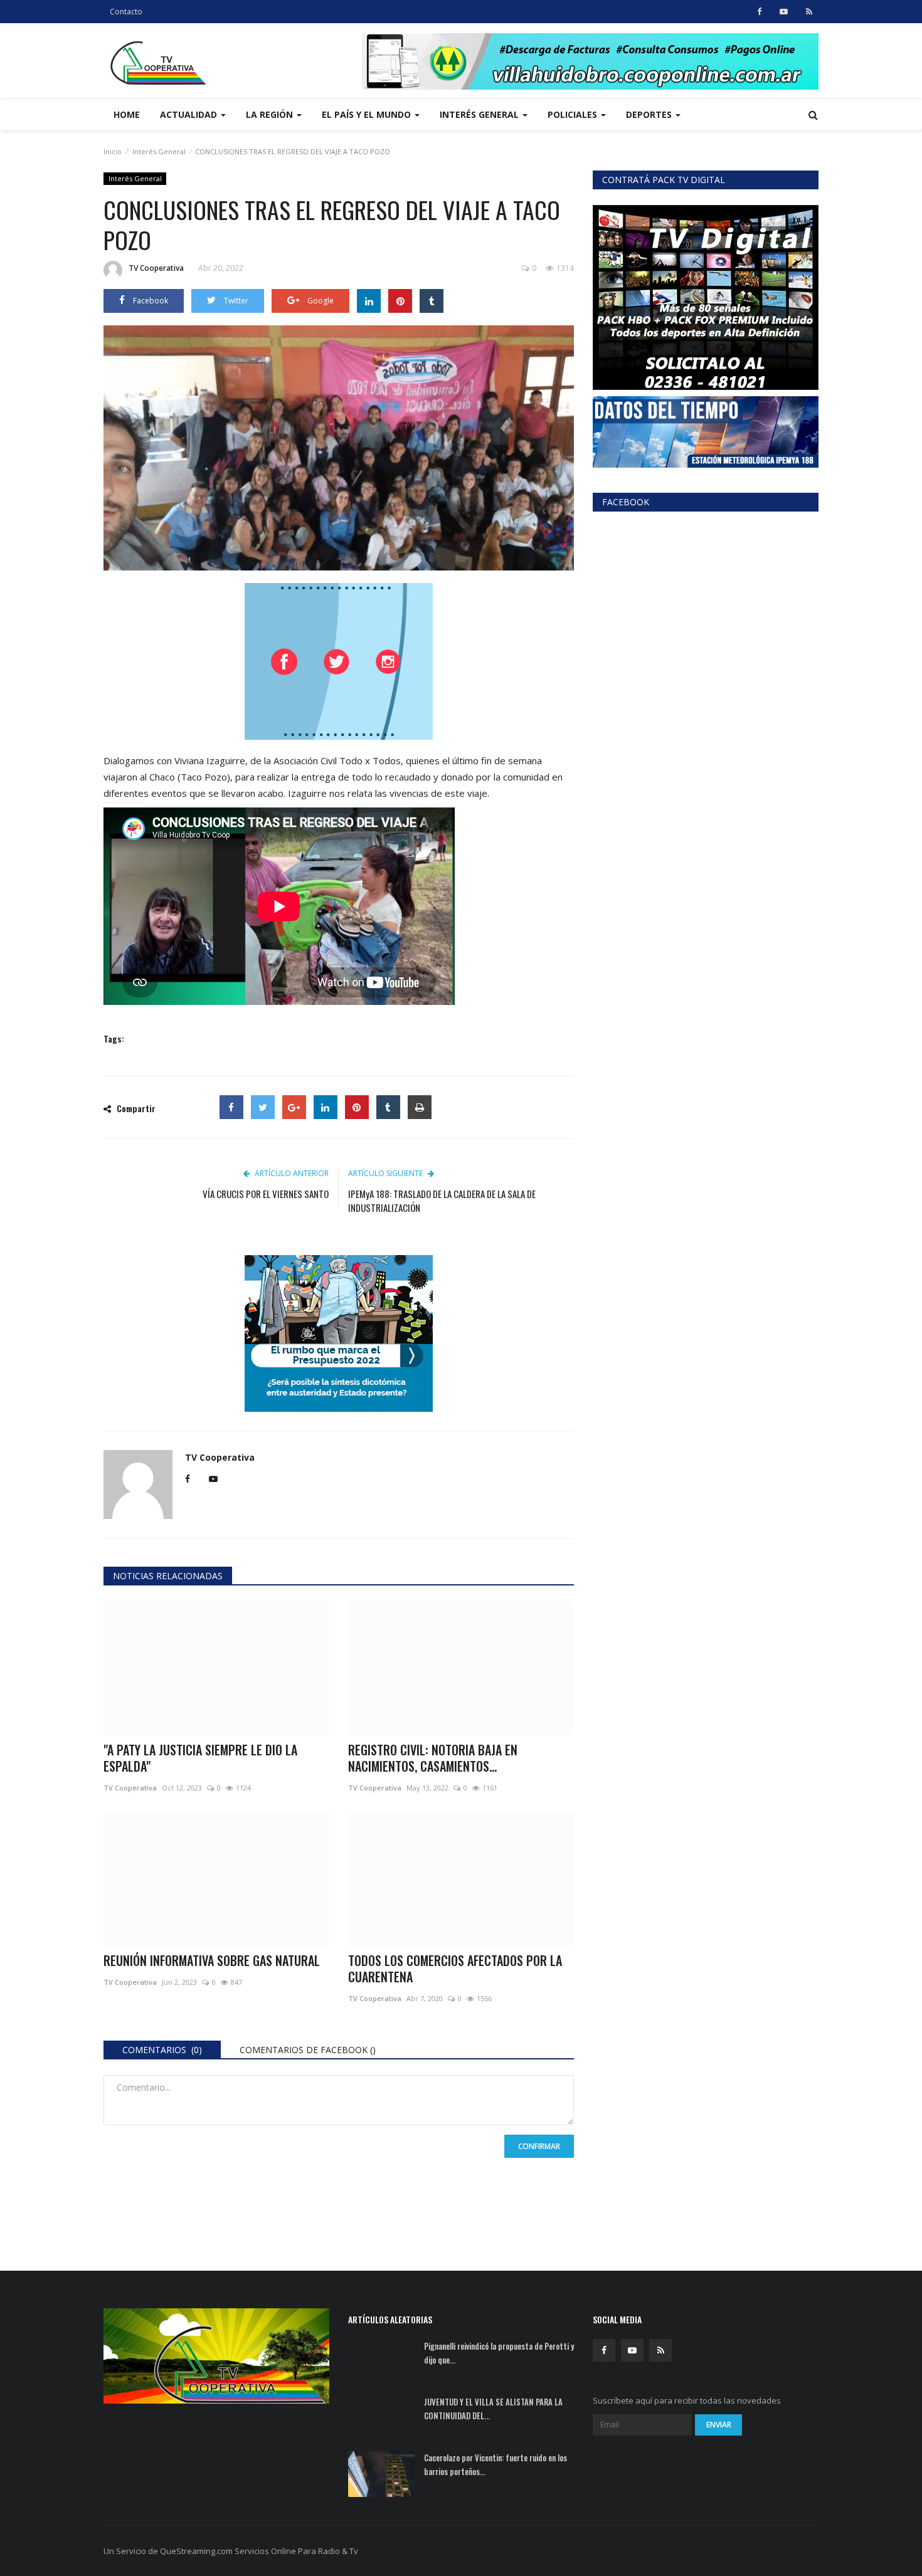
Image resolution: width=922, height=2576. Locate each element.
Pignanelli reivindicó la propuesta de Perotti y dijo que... (499, 2353)
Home (127, 114)
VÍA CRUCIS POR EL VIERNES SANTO (266, 1194)
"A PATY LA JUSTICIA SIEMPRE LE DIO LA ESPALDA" (200, 1758)
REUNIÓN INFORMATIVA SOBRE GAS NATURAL (212, 1960)
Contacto (126, 12)
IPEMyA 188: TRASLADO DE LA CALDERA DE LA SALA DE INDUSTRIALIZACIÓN (442, 1201)
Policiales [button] (574, 114)
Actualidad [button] (190, 114)
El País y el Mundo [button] (368, 114)
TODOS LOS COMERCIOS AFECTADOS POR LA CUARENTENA (455, 1969)
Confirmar (539, 2146)
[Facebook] (231, 1107)
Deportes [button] (650, 114)
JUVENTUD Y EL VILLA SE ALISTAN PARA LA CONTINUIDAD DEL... (493, 2409)
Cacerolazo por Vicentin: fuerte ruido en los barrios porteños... (495, 2464)
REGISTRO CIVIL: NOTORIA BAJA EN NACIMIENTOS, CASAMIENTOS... (433, 1758)
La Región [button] (271, 114)
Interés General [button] (480, 114)
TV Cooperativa (156, 268)
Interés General (159, 151)
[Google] (294, 1107)
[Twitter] (263, 1107)
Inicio (113, 151)
